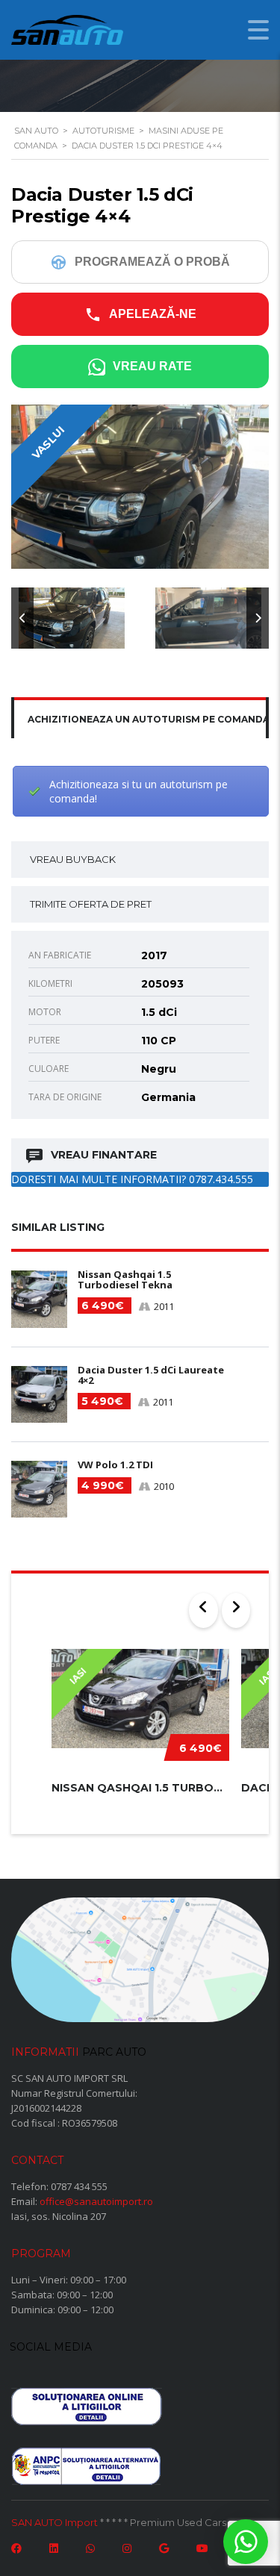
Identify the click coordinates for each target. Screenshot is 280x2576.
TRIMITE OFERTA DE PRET (91, 904)
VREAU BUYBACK (73, 859)
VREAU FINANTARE (104, 1155)
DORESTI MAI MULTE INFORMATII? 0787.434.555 (132, 1179)
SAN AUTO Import (55, 2522)
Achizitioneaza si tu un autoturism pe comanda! (139, 791)
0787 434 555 (79, 2186)
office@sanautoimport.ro (96, 2201)
